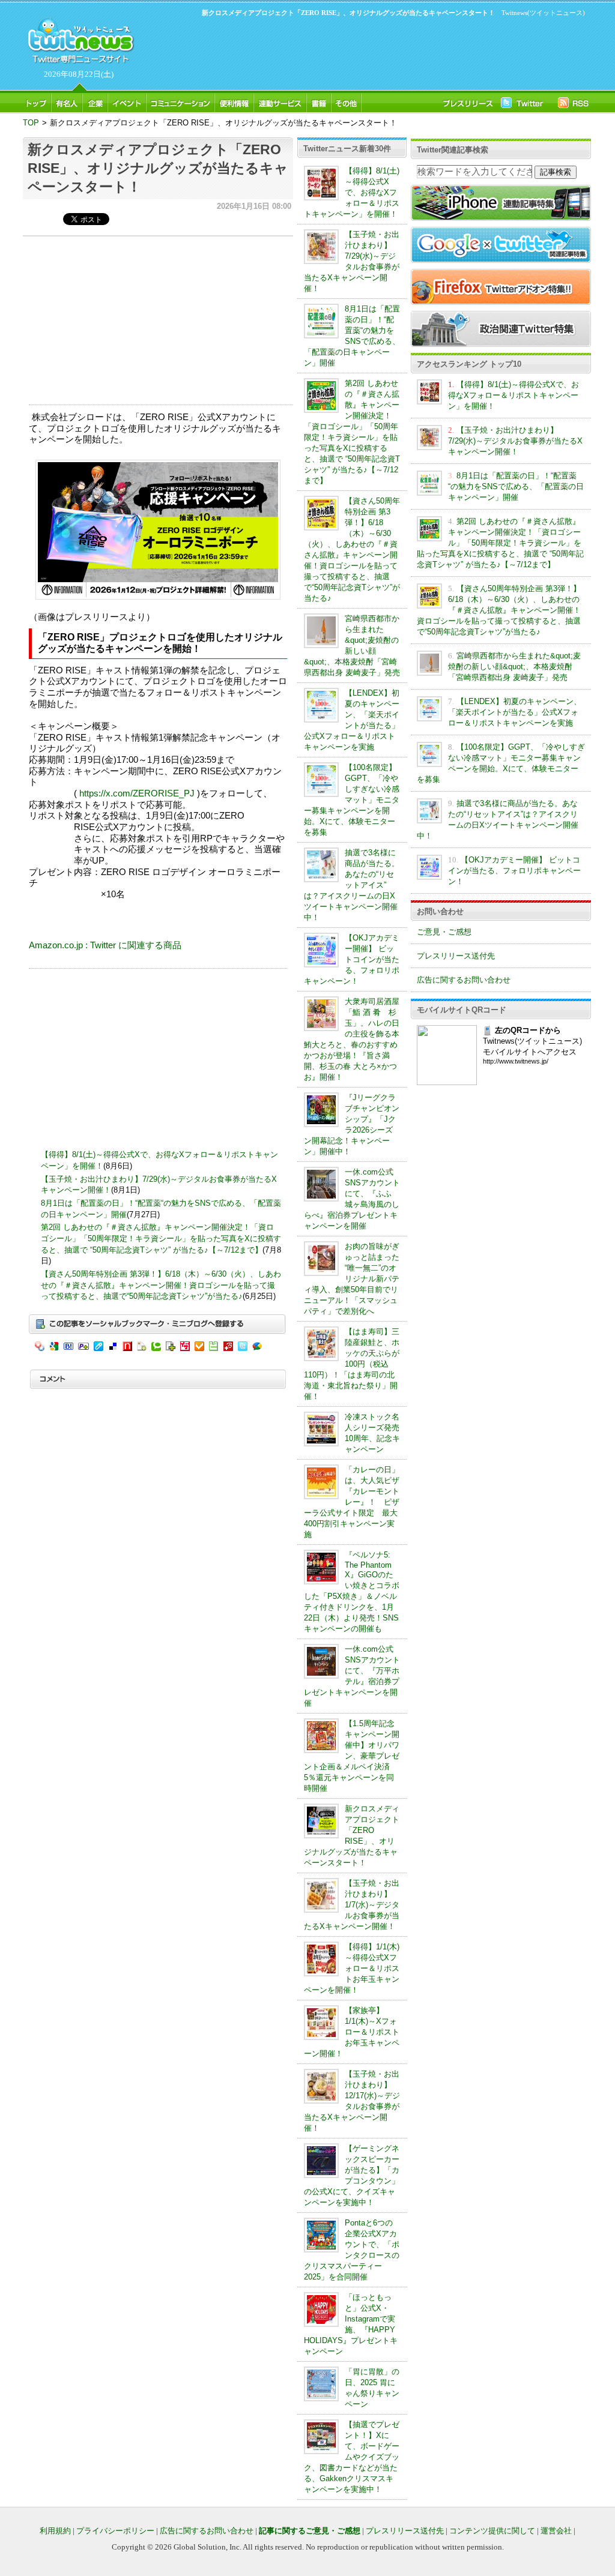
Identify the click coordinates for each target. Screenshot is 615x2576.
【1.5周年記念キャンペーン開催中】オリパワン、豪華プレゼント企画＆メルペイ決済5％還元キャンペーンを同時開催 (352, 1756)
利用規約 (55, 2531)
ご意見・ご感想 (444, 932)
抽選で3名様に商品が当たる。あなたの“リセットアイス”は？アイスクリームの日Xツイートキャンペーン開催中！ (352, 885)
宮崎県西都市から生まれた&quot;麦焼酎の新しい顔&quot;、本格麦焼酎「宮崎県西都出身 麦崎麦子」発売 (514, 667)
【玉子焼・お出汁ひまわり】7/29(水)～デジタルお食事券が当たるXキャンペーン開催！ (515, 441)
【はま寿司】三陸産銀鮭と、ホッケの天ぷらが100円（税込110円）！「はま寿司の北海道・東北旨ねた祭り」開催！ (352, 1364)
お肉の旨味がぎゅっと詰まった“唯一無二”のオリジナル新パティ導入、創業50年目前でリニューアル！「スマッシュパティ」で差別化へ (352, 1279)
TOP (31, 123)
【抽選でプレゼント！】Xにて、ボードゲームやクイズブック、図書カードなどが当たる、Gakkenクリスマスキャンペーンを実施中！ (352, 2457)
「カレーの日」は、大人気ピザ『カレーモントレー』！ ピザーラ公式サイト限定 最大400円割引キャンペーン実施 (352, 1502)
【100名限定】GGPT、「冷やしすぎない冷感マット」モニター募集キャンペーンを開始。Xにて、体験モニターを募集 (352, 800)
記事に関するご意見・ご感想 (310, 2531)
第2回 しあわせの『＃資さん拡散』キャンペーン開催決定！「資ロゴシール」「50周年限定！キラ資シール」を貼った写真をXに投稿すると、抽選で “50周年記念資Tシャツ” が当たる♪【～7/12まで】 (161, 1238)
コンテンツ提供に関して (492, 2531)
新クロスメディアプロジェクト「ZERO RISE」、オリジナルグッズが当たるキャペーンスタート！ (158, 168)
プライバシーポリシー (115, 2531)
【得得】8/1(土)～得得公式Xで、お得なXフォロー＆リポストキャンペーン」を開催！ (352, 192)
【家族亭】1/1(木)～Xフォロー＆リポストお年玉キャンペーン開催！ (352, 2032)
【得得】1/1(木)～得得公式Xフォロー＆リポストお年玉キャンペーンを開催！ (352, 1968)
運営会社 (556, 2531)
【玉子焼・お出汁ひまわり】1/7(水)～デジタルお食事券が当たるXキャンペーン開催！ (352, 1905)
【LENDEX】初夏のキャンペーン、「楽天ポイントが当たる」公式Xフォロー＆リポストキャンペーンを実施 (515, 712)
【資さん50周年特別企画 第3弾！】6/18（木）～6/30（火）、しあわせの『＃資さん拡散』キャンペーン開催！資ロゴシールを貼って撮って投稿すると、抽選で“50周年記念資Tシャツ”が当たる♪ (161, 1285)
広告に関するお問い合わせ (464, 980)
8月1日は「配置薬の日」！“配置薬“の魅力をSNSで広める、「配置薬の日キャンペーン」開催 (516, 486)
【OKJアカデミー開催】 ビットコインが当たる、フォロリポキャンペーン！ (352, 959)
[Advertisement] (362, 52)
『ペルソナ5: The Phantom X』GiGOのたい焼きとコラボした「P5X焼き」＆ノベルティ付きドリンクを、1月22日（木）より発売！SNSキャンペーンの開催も (352, 1592)
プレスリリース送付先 (456, 956)
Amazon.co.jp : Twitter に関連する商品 (105, 945)
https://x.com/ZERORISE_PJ (137, 793)
